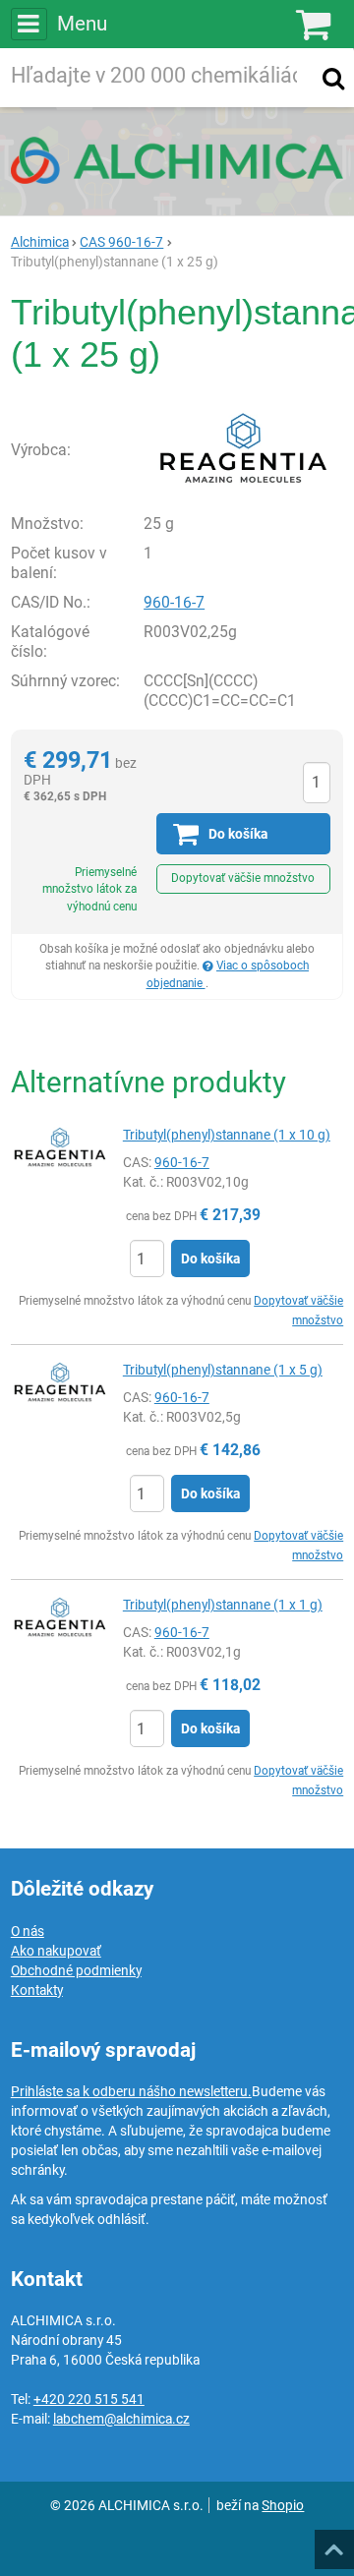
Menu (82, 24)
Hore (333, 2544)
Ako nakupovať (56, 1951)
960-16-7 (174, 602)
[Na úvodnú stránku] (177, 160)
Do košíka (210, 1259)
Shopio (283, 2505)
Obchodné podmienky (76, 1970)
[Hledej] (333, 78)
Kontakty (37, 1990)
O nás (28, 1931)
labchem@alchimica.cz (121, 2419)
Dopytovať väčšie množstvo (243, 878)
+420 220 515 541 (89, 2399)
